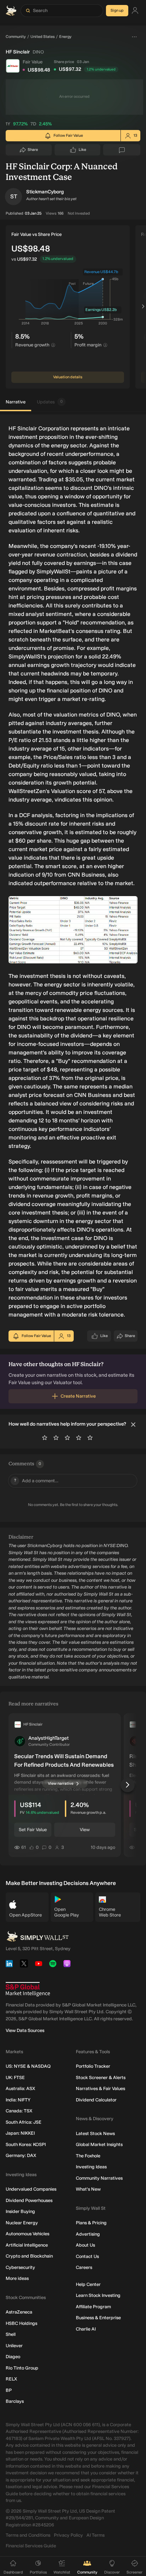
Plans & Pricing (91, 2223)
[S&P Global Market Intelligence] (28, 1989)
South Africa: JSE (24, 2122)
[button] (13, 197)
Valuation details (68, 377)
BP (9, 2390)
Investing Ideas (91, 2167)
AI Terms (96, 2535)
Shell (11, 2334)
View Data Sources (25, 2030)
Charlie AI (86, 2329)
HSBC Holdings (21, 2323)
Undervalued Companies (31, 2189)
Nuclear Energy (22, 2223)
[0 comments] (122, 150)
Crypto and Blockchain (29, 2256)
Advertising (88, 2234)
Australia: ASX (20, 2088)
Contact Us (87, 2256)
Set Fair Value (33, 1830)
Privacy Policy (68, 2535)
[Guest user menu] (135, 11)
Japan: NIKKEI (20, 2133)
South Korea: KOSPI (26, 2144)
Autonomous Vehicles (27, 2234)
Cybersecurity (20, 2267)
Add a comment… (36, 1481)
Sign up (117, 10)
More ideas (17, 2278)
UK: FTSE (15, 2077)
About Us (85, 2245)
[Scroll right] (143, 307)
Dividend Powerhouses (29, 2200)
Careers (84, 2267)
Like (82, 151)
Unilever (14, 2346)
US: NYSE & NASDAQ (28, 2066)
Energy (65, 37)
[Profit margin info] (105, 345)
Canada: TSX (19, 2111)
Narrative (16, 402)
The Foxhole (88, 2156)
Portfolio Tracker (93, 2066)
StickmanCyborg (45, 192)
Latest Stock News (95, 2133)
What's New (88, 2189)
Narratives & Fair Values (100, 2088)
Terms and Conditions (28, 2535)
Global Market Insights (99, 2144)
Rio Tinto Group (22, 2368)
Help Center (88, 2284)
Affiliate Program (93, 2307)
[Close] (133, 1425)
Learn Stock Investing (98, 2295)
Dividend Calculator (96, 2100)
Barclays (15, 2401)
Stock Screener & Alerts (101, 2077)
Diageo (13, 2357)
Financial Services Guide (31, 2546)
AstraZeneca (19, 2312)
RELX (11, 2379)
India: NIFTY (18, 2100)
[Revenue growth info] (53, 345)
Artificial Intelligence (27, 2245)
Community (16, 37)
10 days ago (103, 1847)
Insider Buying (20, 2211)
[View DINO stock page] (13, 66)
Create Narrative (78, 1396)
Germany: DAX (21, 2155)
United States (43, 37)
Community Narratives (99, 2178)
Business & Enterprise (98, 2318)
